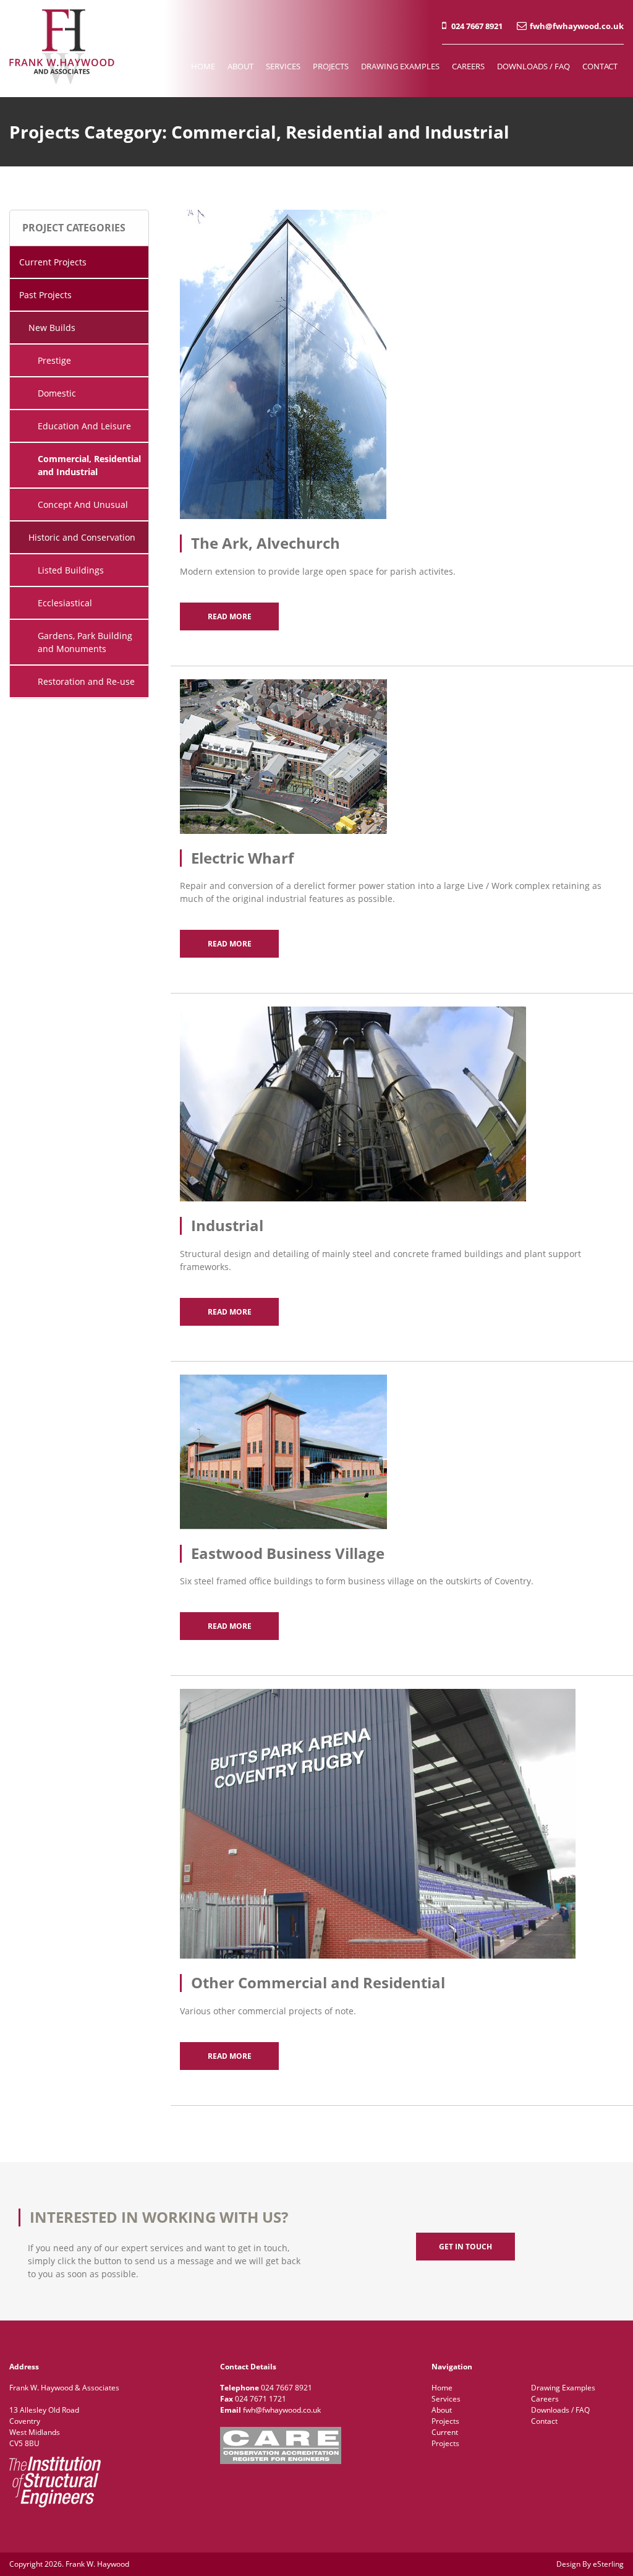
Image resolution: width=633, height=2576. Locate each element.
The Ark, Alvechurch (266, 543)
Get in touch (465, 2247)
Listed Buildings (71, 570)
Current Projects (53, 262)
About (240, 66)
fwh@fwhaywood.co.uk (577, 26)
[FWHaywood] (62, 81)
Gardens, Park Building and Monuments (85, 642)
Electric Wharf (242, 858)
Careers (468, 66)
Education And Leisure (84, 426)
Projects (331, 66)
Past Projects (45, 295)
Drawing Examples (400, 66)
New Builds (52, 328)
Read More (230, 616)
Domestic (57, 393)
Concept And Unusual (83, 504)
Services (283, 66)
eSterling (608, 2564)
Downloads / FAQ (533, 66)
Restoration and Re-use (86, 681)
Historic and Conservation (82, 537)
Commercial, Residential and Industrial (89, 465)
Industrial (227, 1225)
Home (203, 66)
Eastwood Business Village (288, 1553)
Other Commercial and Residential (318, 1982)
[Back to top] (607, 2550)
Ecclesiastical (65, 603)
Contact (600, 66)
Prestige (54, 360)
